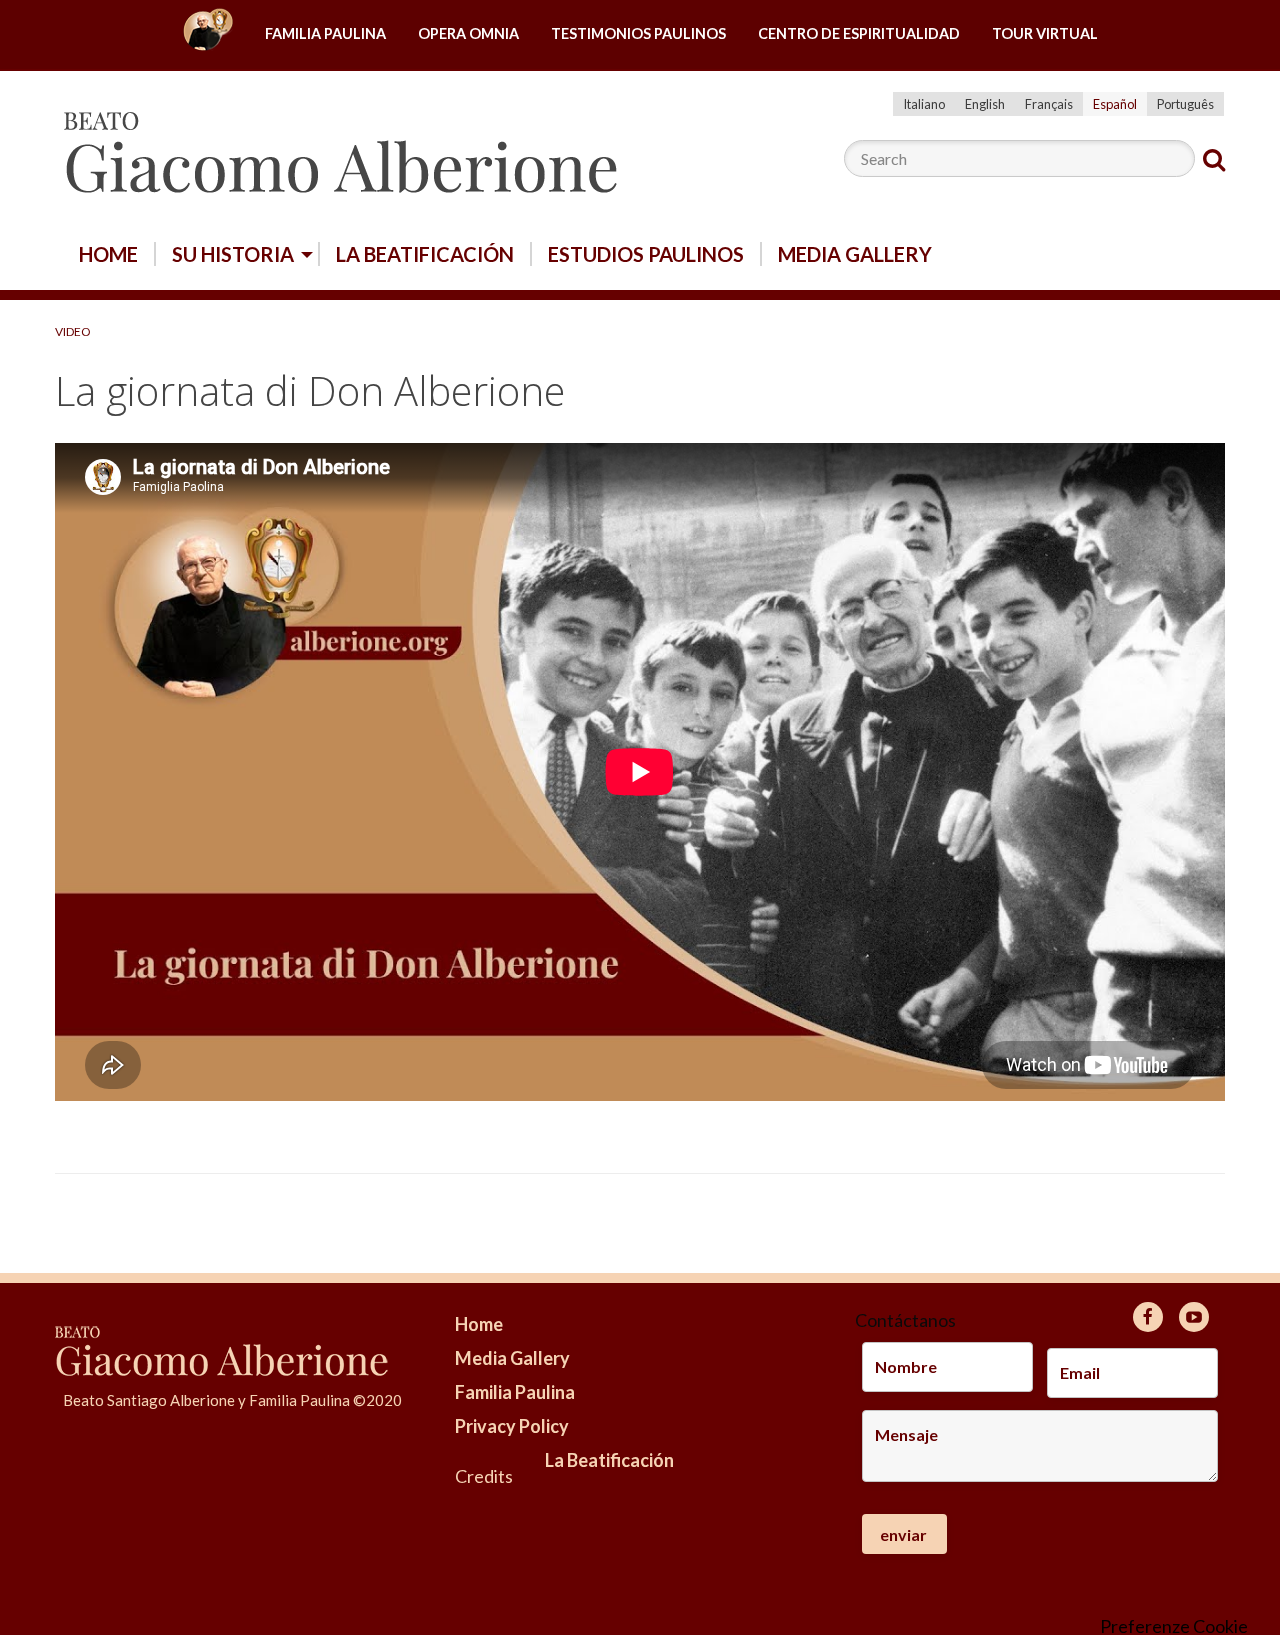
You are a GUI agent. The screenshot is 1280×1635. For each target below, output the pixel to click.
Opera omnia (468, 33)
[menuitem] (208, 34)
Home (208, 34)
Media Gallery (855, 254)
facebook (1148, 1317)
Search (1214, 160)
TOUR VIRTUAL (1045, 33)
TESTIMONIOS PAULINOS (638, 33)
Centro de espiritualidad (859, 33)
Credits (484, 1476)
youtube (1194, 1317)
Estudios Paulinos (646, 254)
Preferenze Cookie (1174, 1626)
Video (73, 331)
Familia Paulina (325, 33)
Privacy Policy (512, 1426)
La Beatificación (425, 254)
